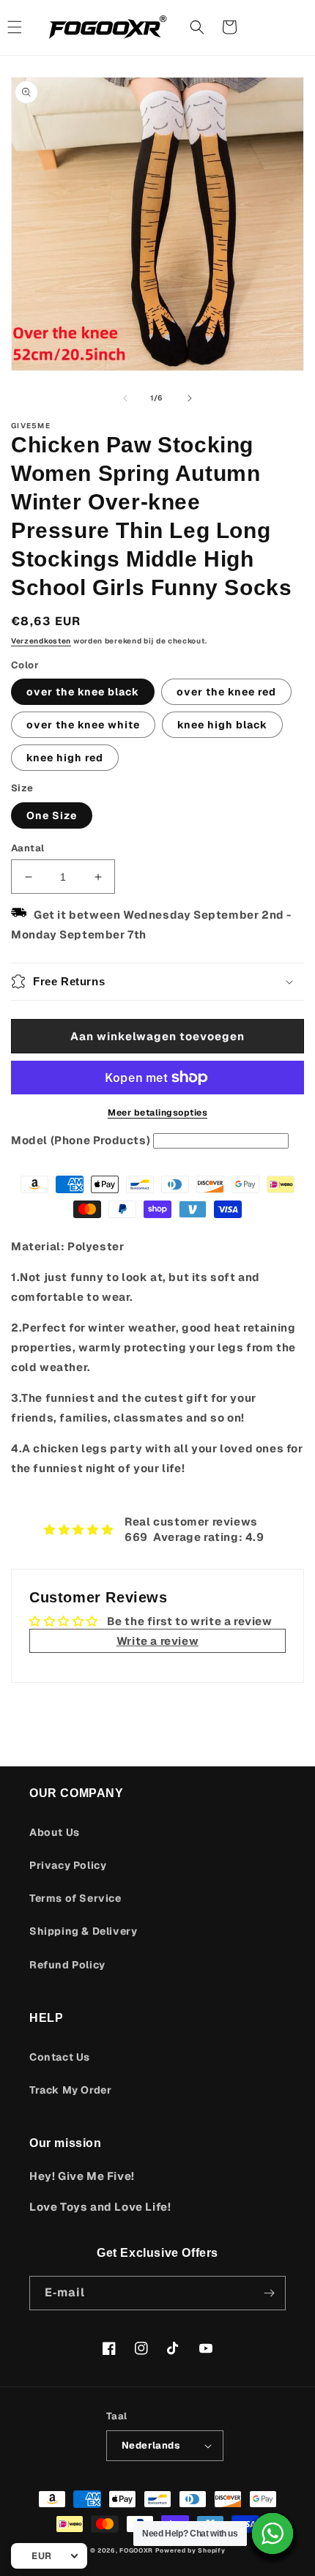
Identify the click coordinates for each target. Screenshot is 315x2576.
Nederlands (151, 2445)
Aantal (27, 848)
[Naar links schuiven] (125, 398)
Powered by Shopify (190, 2550)
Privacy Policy (68, 1865)
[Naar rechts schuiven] (190, 398)
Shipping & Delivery (83, 1931)
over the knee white (83, 725)
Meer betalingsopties (157, 1113)
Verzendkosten (41, 641)
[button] (197, 27)
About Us (55, 1832)
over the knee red (226, 692)
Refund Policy (67, 1965)
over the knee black (83, 692)
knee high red (65, 758)
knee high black (222, 725)
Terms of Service (75, 1898)
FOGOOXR (136, 2550)
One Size (52, 815)
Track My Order (70, 2090)
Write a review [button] (157, 1641)
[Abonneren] (269, 2293)
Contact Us (60, 2057)
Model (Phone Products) (81, 1140)
